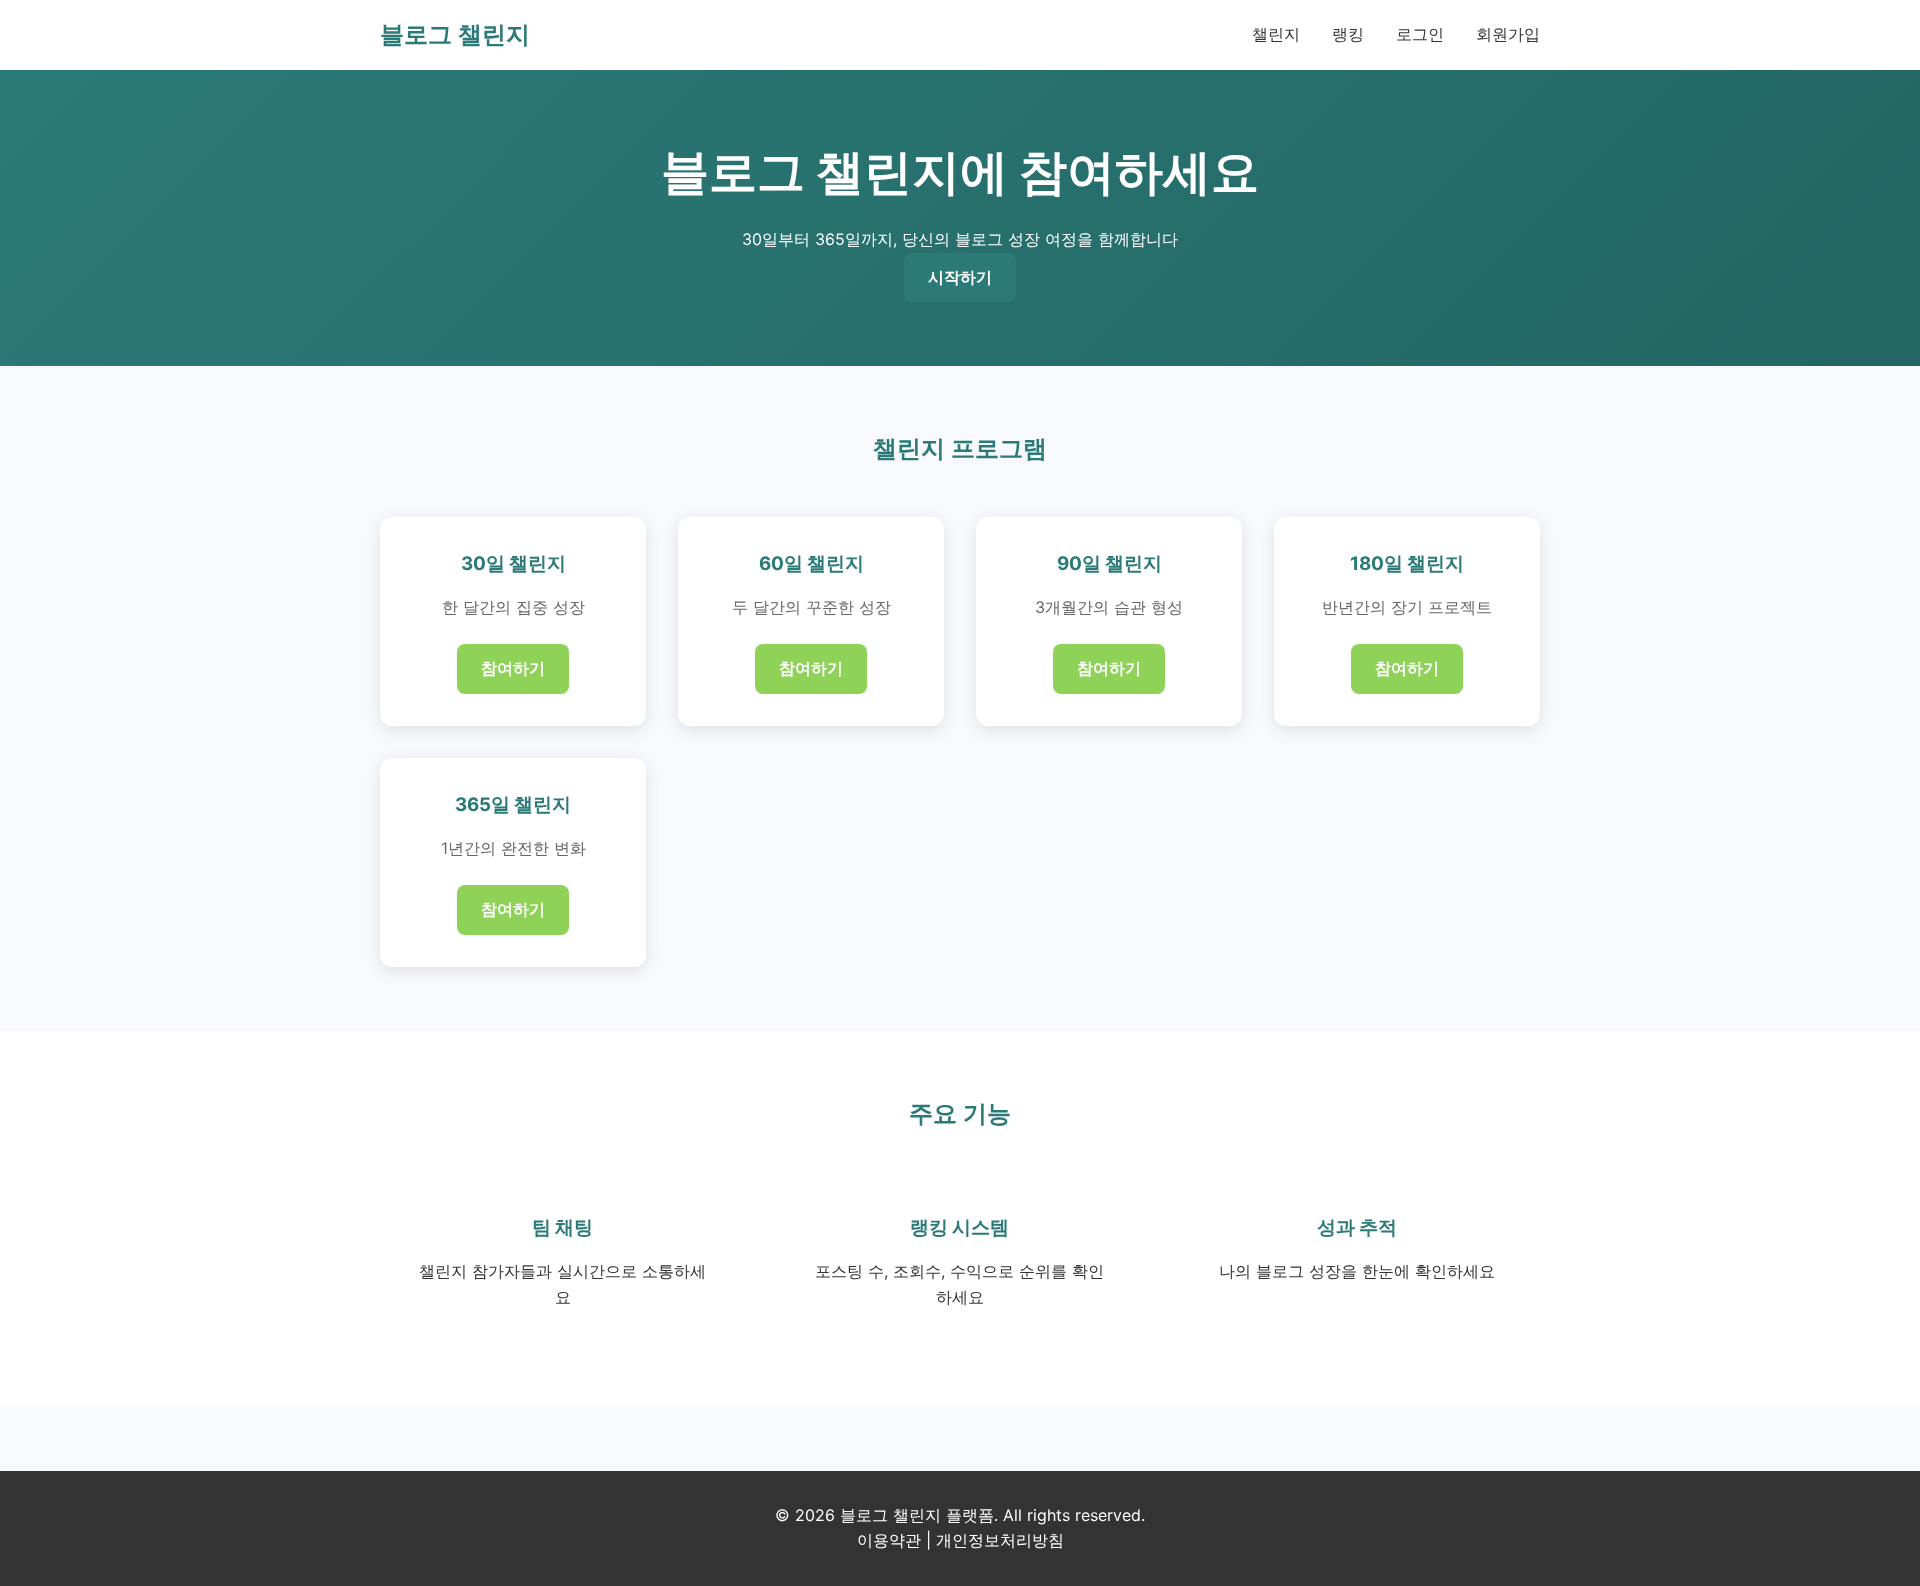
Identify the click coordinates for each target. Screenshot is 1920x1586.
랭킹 (1348, 34)
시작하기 (960, 277)
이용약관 (889, 1540)
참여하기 (513, 668)
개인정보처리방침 (1000, 1540)
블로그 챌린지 (455, 34)
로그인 (1420, 34)
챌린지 (1276, 34)
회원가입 (1508, 34)
